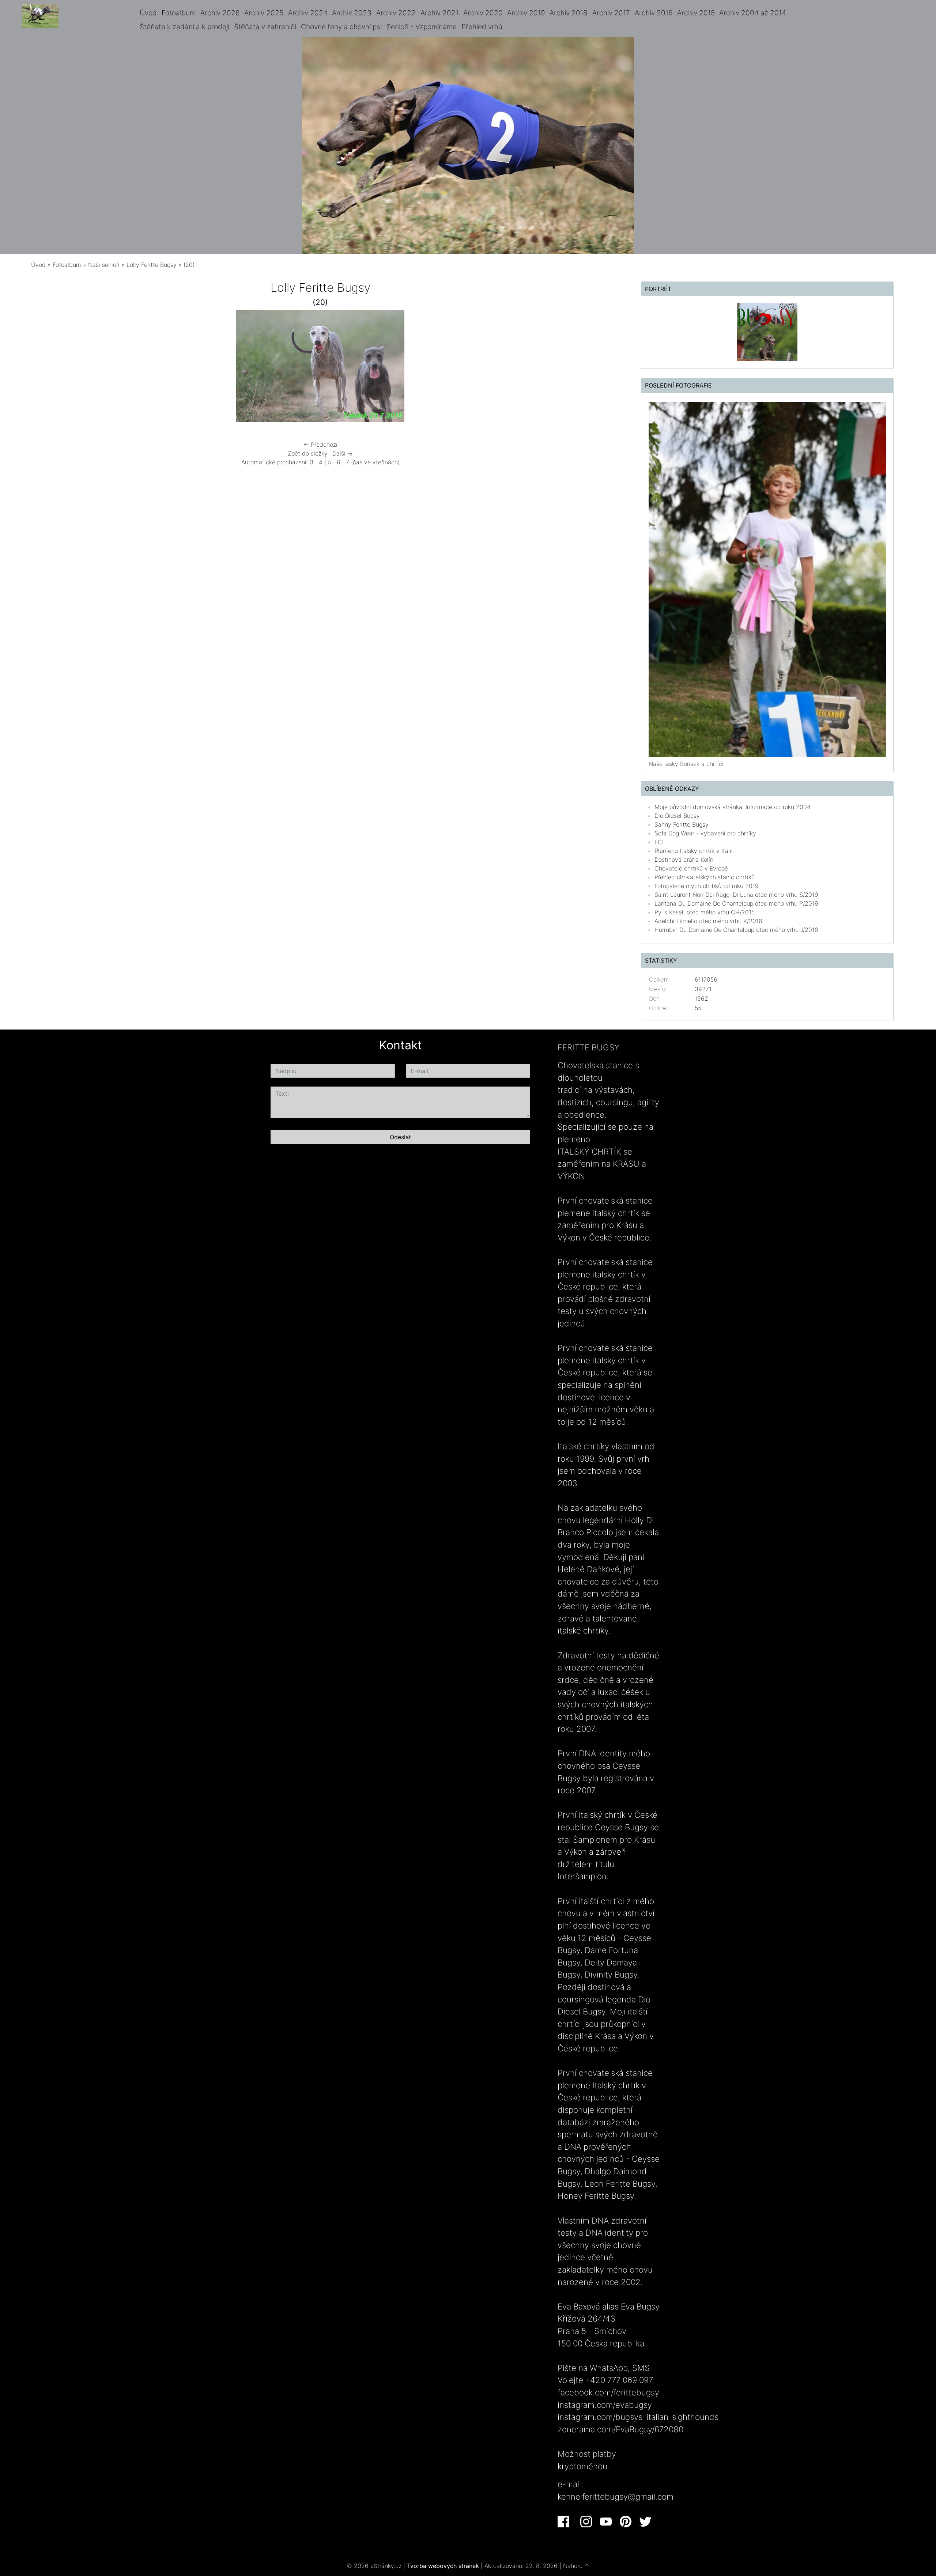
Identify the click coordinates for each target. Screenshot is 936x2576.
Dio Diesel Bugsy (677, 816)
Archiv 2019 (526, 13)
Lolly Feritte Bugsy (152, 265)
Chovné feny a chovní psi (341, 27)
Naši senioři (104, 265)
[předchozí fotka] (124, 368)
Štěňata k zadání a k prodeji (184, 27)
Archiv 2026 (220, 13)
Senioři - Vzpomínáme (422, 27)
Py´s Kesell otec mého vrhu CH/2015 (705, 912)
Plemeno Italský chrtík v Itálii (694, 851)
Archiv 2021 (439, 13)
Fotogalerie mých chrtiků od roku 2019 (707, 886)
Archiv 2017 (611, 13)
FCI (659, 842)
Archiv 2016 (654, 13)
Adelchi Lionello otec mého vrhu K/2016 (708, 921)
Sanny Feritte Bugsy (682, 824)
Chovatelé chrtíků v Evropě (691, 868)
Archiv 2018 (569, 13)
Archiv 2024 (308, 13)
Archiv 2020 (483, 13)
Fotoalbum (179, 13)
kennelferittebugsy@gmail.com (616, 2496)
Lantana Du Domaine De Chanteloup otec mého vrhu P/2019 (736, 903)
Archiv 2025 (264, 13)
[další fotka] (517, 368)
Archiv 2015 (696, 13)
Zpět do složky (308, 453)
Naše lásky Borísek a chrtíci (686, 764)
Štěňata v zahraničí (265, 27)
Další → (343, 453)
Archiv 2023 (352, 13)
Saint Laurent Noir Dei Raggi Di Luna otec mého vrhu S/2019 (736, 895)
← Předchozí (320, 445)
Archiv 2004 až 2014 (753, 13)
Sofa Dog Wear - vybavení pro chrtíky (705, 833)
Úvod (148, 13)
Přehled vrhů (482, 27)
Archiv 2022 (396, 13)
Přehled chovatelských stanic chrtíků (705, 877)
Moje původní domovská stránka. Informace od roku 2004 (733, 807)
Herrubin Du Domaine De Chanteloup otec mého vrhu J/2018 (736, 930)
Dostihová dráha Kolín (684, 860)
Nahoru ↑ (576, 2566)
